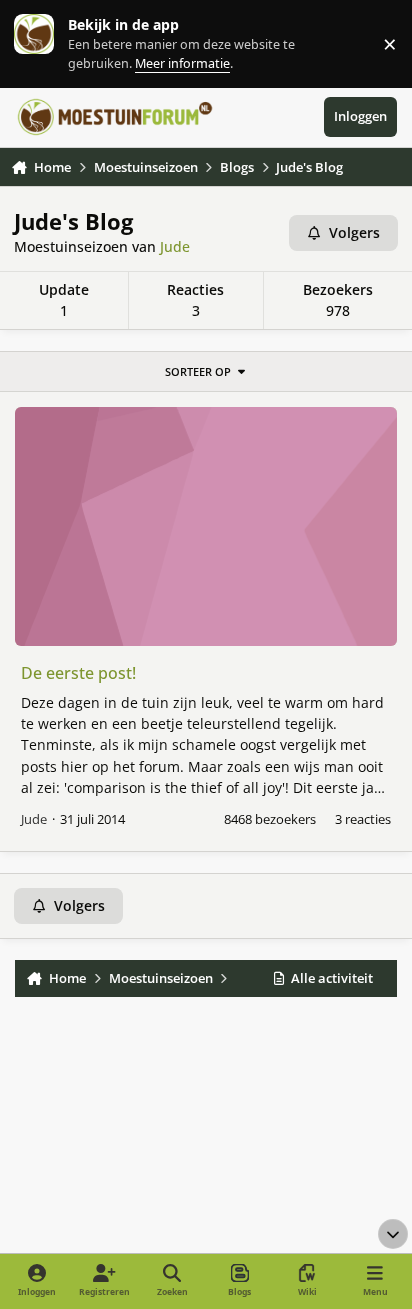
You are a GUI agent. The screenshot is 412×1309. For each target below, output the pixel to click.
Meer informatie (54, 43)
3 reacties (363, 819)
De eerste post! (78, 673)
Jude (175, 246)
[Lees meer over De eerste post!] (206, 526)
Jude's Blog (73, 221)
